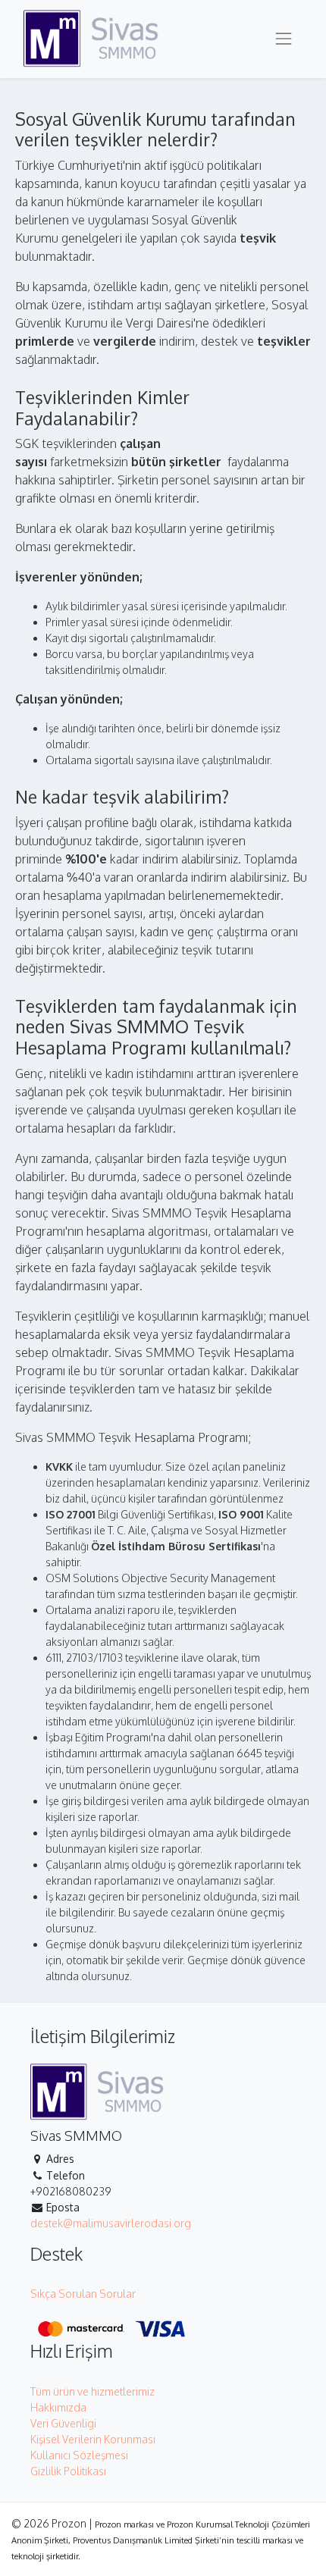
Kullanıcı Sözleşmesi (79, 2455)
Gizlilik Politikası (68, 2471)
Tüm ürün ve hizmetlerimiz (92, 2391)
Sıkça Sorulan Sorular (83, 2294)
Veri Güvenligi (63, 2423)
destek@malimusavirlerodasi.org (111, 2223)
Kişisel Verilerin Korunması (93, 2439)
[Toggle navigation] (284, 39)
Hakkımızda (58, 2407)
